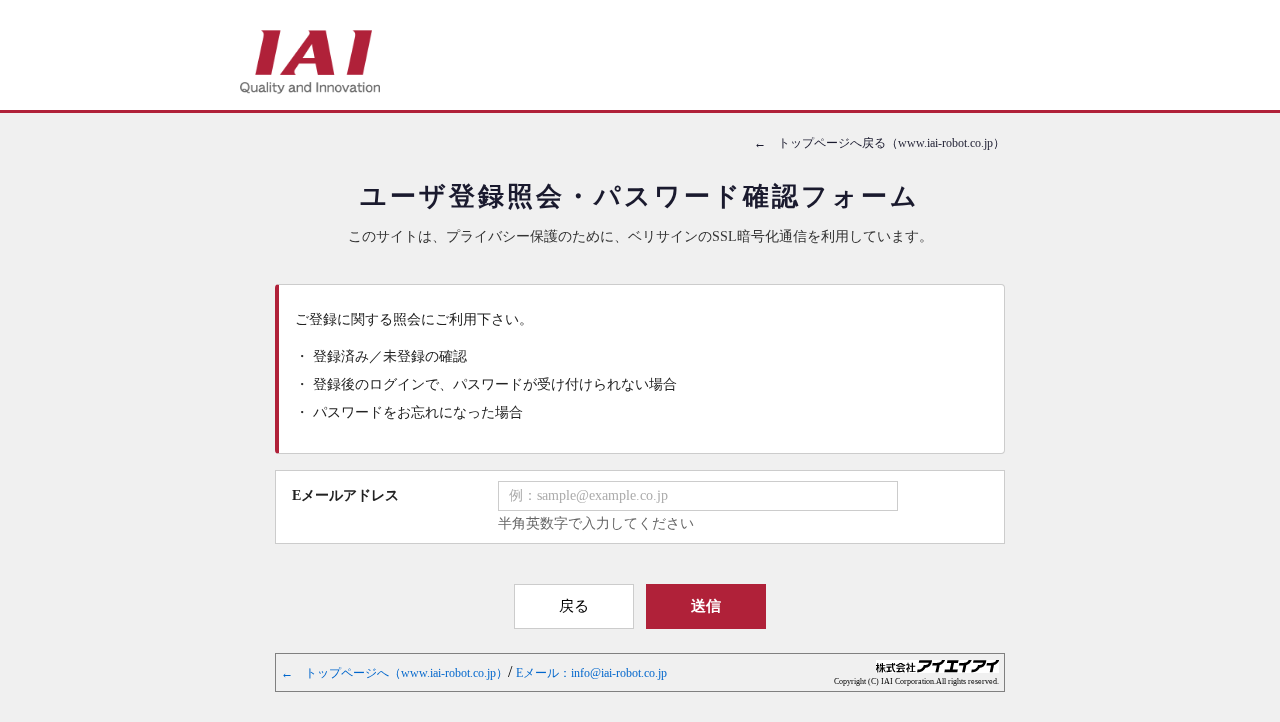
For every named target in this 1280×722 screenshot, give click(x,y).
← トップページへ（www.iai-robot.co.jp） (394, 673)
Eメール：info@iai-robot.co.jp (591, 673)
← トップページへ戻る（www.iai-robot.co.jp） (879, 143)
